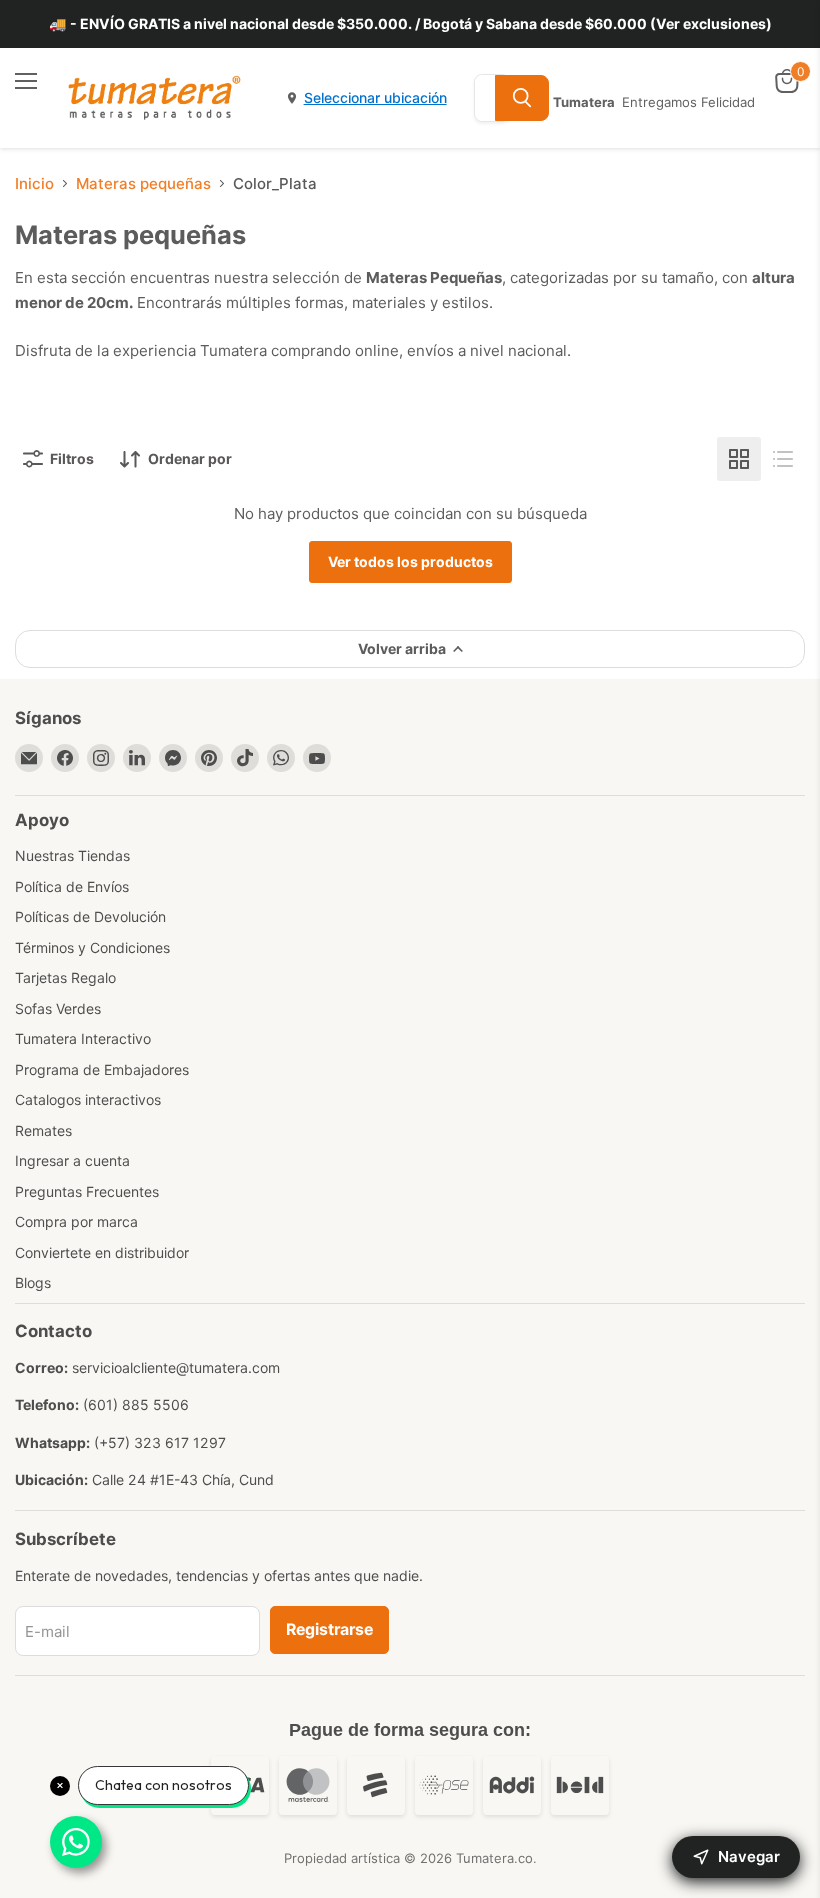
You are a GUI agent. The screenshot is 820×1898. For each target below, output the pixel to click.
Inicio (34, 183)
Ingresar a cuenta (72, 1160)
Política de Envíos (72, 886)
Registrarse (329, 1629)
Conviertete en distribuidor (102, 1252)
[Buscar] (522, 98)
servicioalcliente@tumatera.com (176, 1367)
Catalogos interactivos (88, 1099)
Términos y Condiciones (92, 947)
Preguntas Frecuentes (87, 1191)
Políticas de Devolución (90, 916)
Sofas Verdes (58, 1008)
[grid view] (739, 459)
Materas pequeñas (143, 183)
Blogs (33, 1282)
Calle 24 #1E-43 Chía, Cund (183, 1479)
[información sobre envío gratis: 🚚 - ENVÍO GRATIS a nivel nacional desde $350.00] (410, 24)
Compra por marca (76, 1221)
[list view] (783, 459)
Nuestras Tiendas (72, 855)
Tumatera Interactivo (83, 1038)
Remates (43, 1130)
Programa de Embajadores (102, 1069)
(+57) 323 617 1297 (160, 1442)
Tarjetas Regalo (65, 977)
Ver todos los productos (410, 561)
